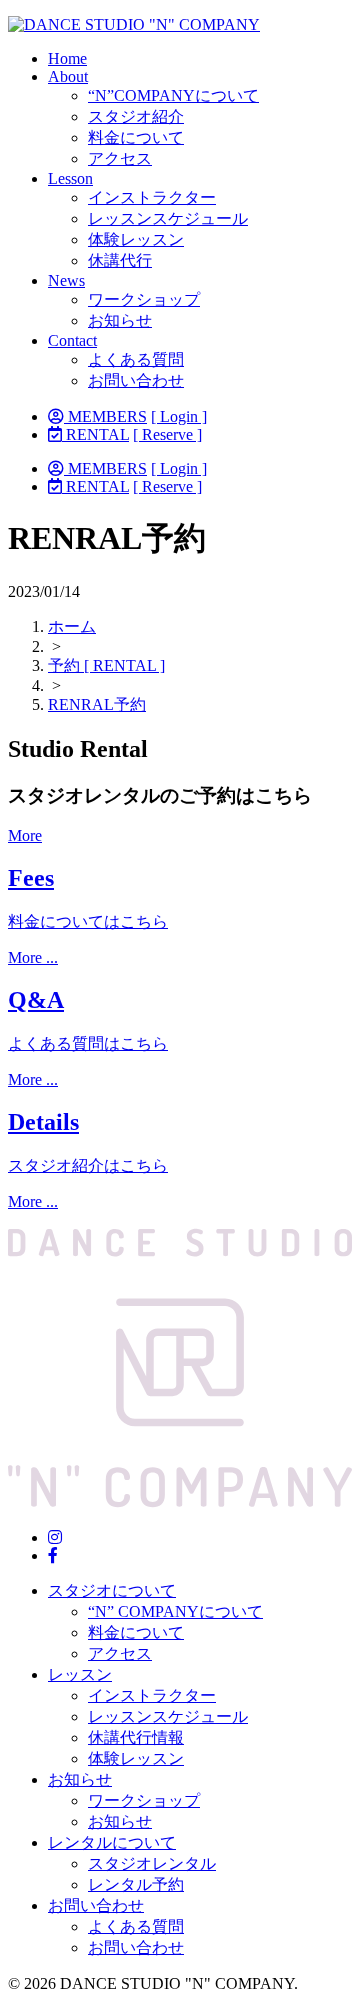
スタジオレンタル (152, 1863)
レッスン (80, 1674)
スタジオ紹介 (136, 116)
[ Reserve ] (167, 434)
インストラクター (152, 197)
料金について (136, 137)
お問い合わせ (136, 380)
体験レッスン (136, 239)
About (68, 76)
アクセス (120, 158)
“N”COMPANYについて (173, 95)
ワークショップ (144, 299)
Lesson (70, 178)
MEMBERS (105, 416)
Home (67, 58)
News (66, 280)
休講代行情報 (136, 1737)
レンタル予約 (136, 1884)
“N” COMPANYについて (175, 1611)
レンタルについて (112, 1842)
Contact (72, 340)
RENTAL (95, 434)
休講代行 (120, 260)
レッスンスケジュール (168, 218)
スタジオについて (112, 1590)
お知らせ (120, 320)
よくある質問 (136, 359)
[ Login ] (179, 416)
